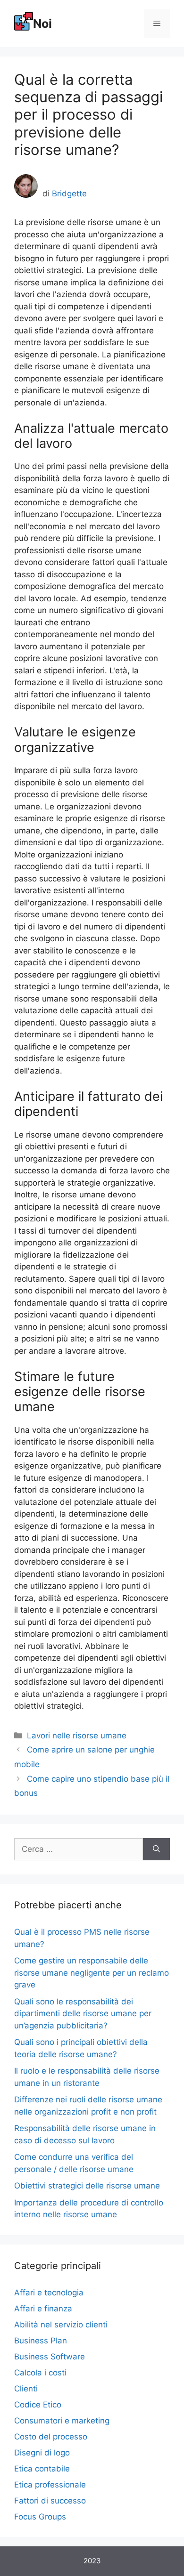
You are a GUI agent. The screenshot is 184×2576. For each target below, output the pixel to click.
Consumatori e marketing (62, 2421)
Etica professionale (50, 2485)
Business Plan (41, 2341)
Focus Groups (40, 2517)
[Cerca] (156, 1849)
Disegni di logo (42, 2453)
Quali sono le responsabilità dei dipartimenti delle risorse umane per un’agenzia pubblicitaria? (83, 2014)
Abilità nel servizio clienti (61, 2325)
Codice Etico (38, 2405)
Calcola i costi (40, 2373)
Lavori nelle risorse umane (77, 1736)
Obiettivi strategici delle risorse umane (87, 2186)
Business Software (50, 2357)
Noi (42, 24)
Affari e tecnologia (49, 2293)
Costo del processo (51, 2437)
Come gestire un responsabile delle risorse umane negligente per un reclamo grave (92, 1973)
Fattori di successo (50, 2501)
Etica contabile (42, 2469)
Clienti (26, 2389)
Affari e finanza (43, 2309)
